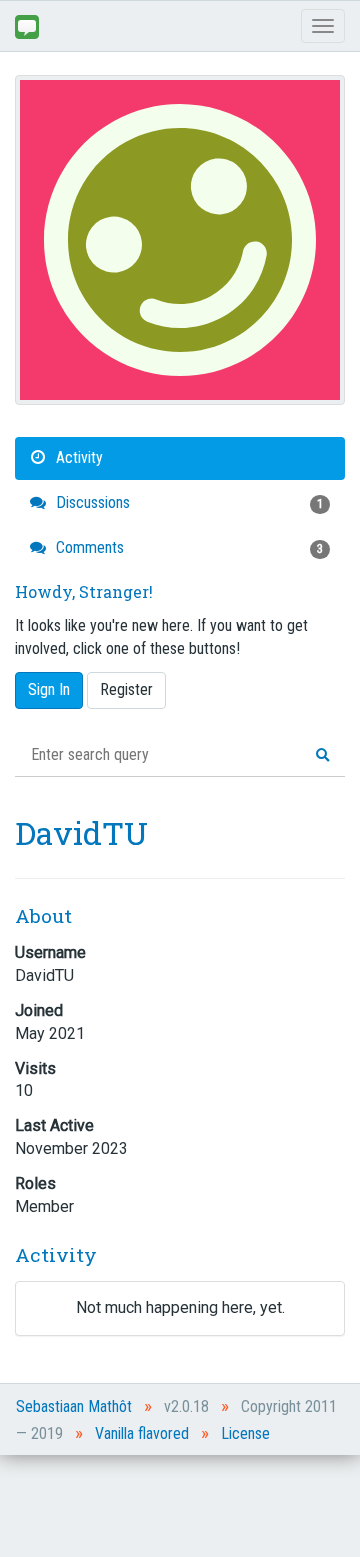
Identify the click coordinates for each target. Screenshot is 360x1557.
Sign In (49, 689)
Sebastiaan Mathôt (74, 1406)
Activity (77, 457)
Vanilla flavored (142, 1433)
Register (126, 689)
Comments (187, 547)
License (245, 1433)
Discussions (187, 502)
